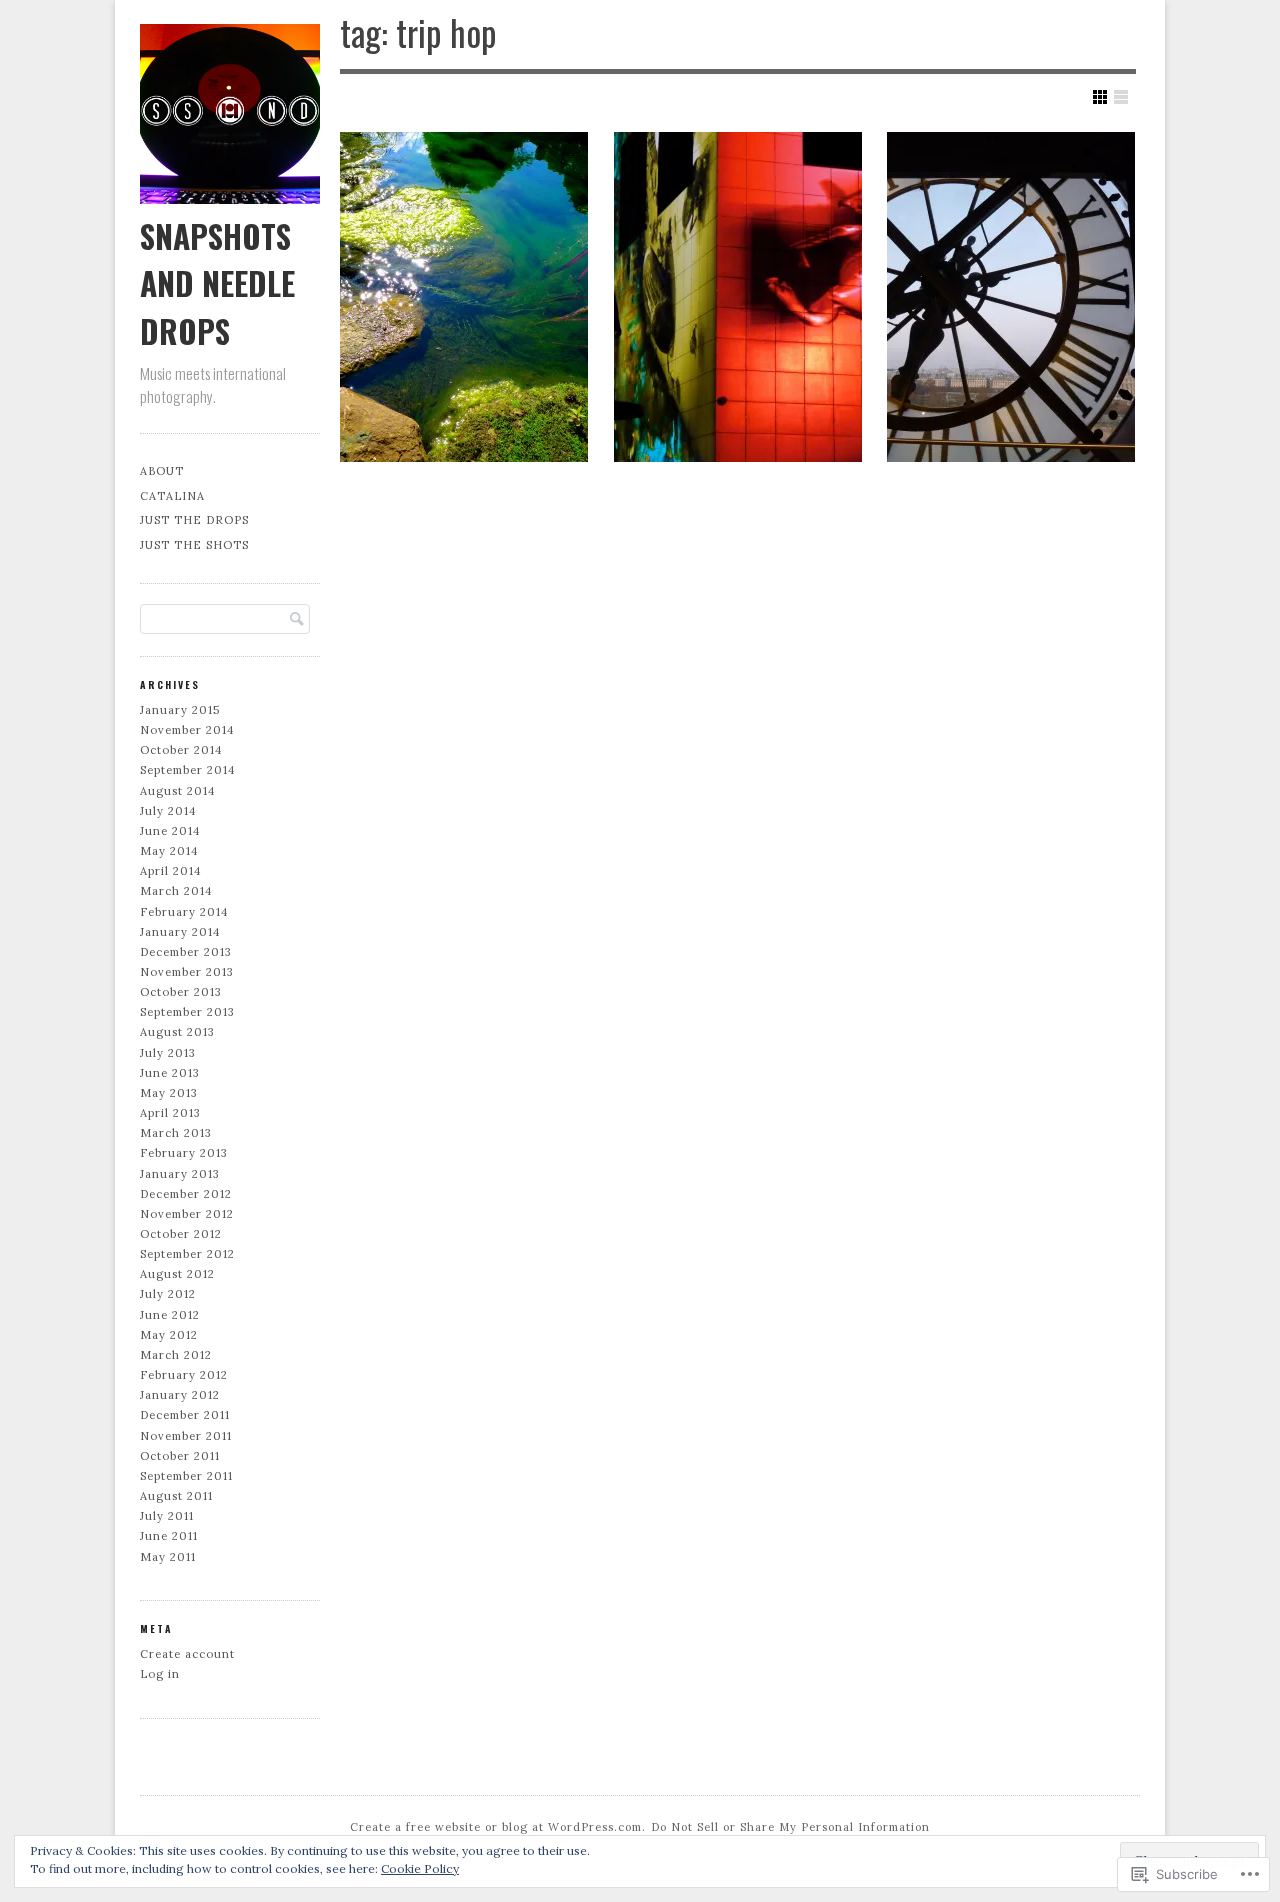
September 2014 (188, 770)
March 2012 (176, 1355)
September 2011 (186, 1476)
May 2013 (169, 1093)
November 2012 (187, 1214)
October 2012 (181, 1234)
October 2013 (181, 992)
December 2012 (186, 1194)
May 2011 (168, 1557)
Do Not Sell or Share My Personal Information (790, 1827)
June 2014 (170, 831)
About (162, 471)
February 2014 (184, 912)
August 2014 (178, 791)
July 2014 (168, 811)
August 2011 (176, 1496)
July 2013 (168, 1053)
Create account (187, 1654)
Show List (1121, 97)
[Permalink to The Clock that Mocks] (1011, 297)
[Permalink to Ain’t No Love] (738, 297)
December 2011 (185, 1415)
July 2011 (167, 1516)
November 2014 (187, 730)
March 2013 (176, 1133)
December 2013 (186, 952)
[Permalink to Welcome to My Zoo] (464, 297)
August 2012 (177, 1274)
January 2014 (180, 932)
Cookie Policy (420, 1868)
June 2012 (170, 1315)
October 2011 (180, 1456)
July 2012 (168, 1294)
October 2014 (181, 750)
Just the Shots (194, 545)
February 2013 (184, 1153)
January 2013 (180, 1174)
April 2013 (170, 1113)
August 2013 (177, 1032)
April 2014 (171, 871)
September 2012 (187, 1254)
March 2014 (176, 891)
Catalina (172, 496)
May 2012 (169, 1335)
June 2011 (169, 1536)
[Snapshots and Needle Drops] (230, 199)
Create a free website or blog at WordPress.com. (498, 1827)
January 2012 (180, 1395)
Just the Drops (194, 520)
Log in (160, 1674)
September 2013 (187, 1012)
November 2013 (187, 972)
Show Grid (1100, 97)
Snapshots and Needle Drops (217, 283)
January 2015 (180, 710)
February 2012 (184, 1375)
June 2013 (170, 1073)
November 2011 (186, 1436)
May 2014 (169, 851)
